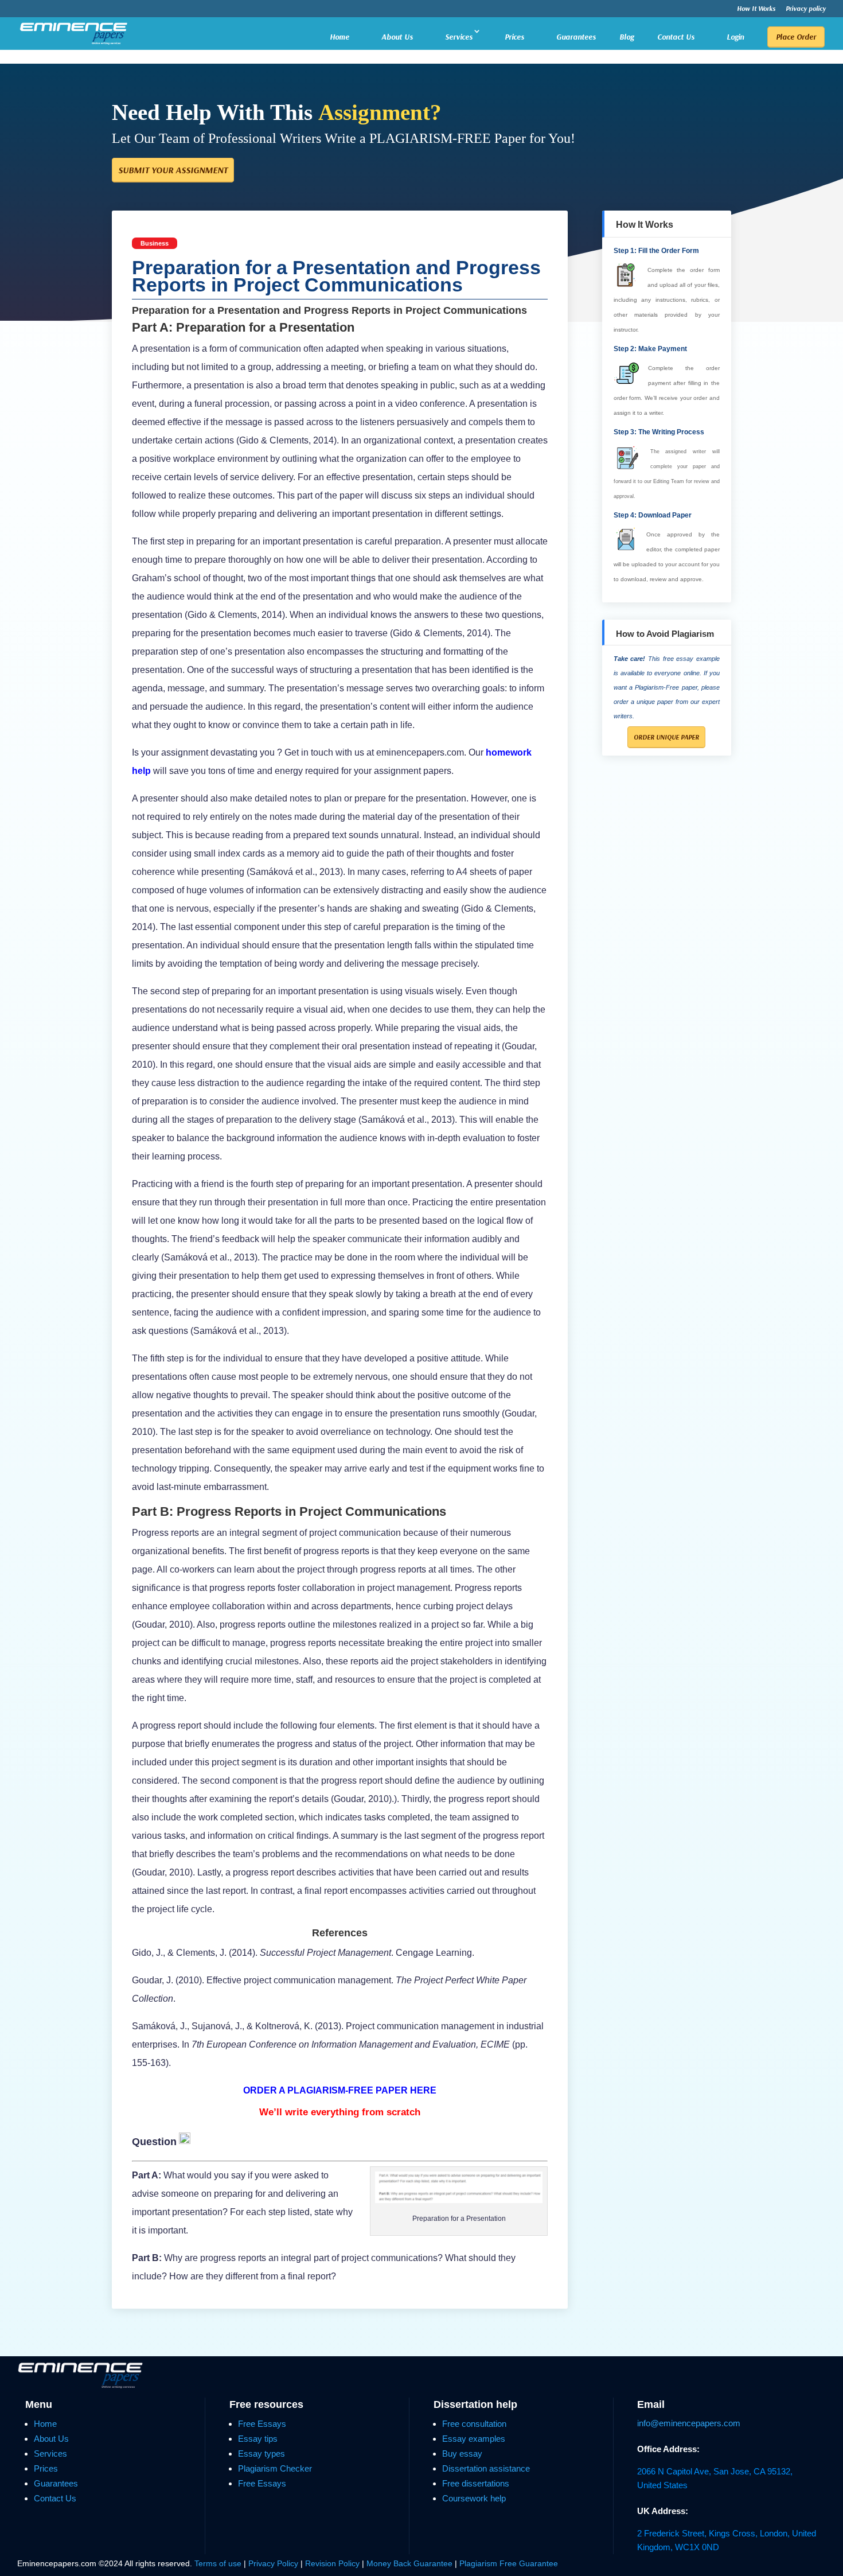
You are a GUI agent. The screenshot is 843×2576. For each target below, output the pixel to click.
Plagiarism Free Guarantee (509, 2563)
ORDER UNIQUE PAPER (666, 737)
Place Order (796, 37)
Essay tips (258, 2439)
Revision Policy (332, 2563)
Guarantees (576, 37)
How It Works (756, 9)
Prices (514, 37)
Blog (627, 37)
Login (735, 37)
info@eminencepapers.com (689, 2423)
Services (459, 37)
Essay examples (474, 2439)
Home (339, 37)
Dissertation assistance (486, 2468)
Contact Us (676, 37)
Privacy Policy (274, 2563)
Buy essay (462, 2454)
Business (155, 243)
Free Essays (262, 2424)
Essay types (262, 2454)
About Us (397, 37)
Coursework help (474, 2498)
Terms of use (218, 2563)
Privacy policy (806, 9)
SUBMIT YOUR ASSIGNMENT (173, 170)
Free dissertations (476, 2483)
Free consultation (474, 2424)
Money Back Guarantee (411, 2563)
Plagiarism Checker (275, 2468)
